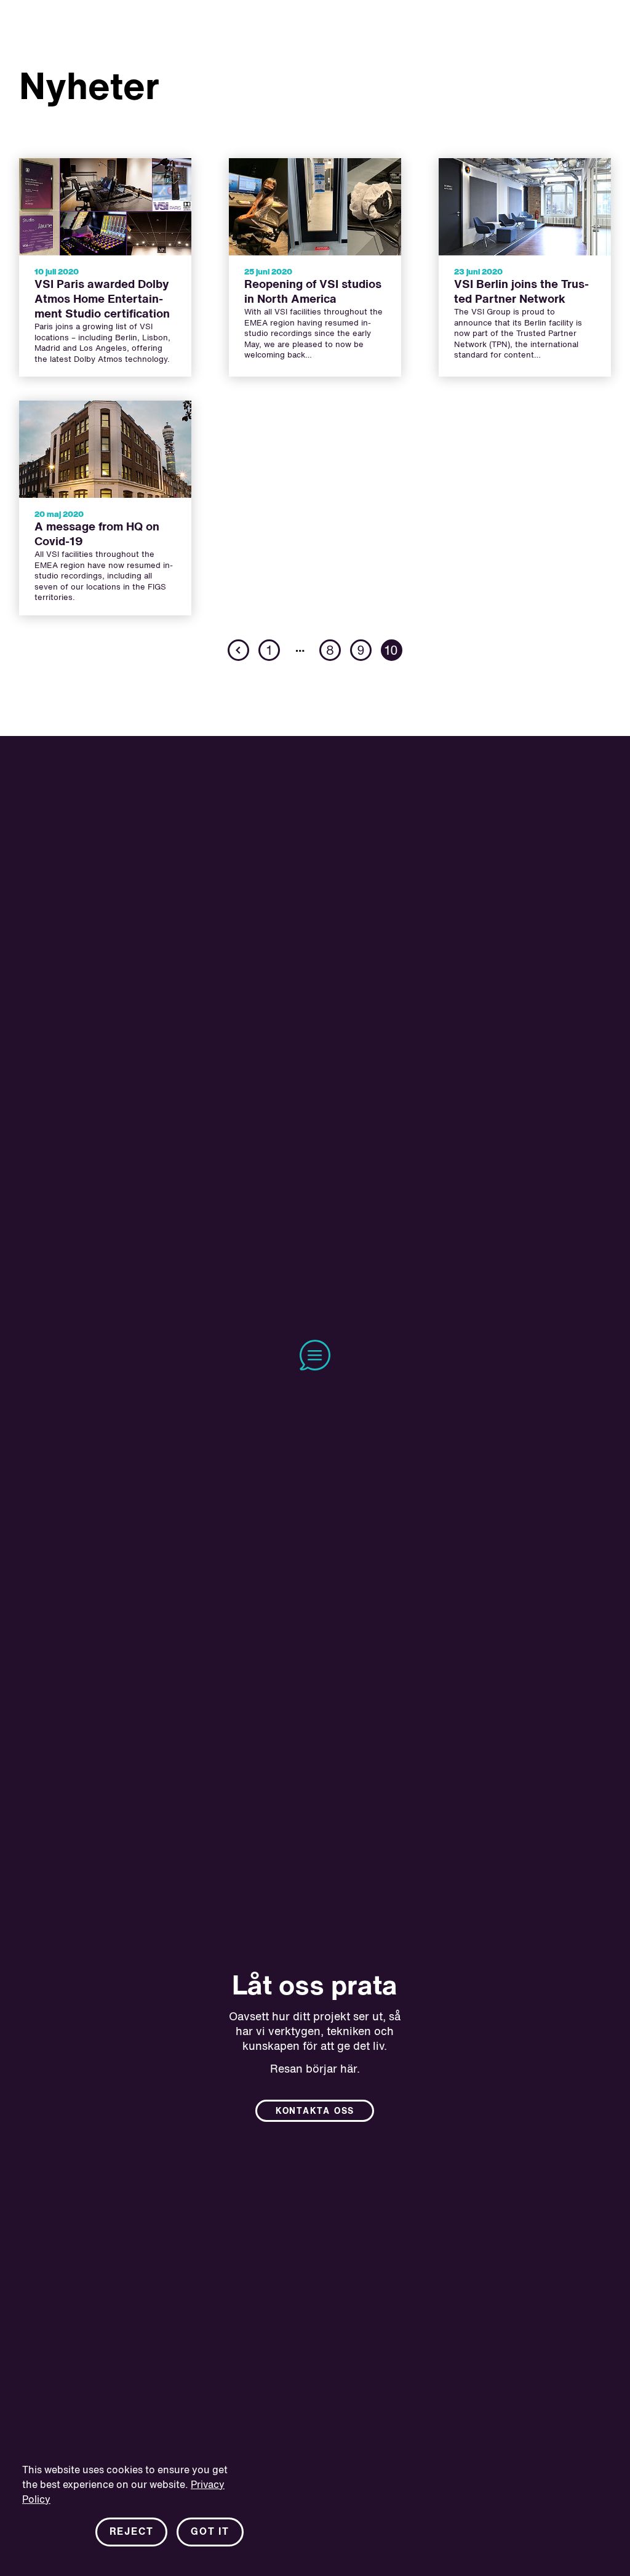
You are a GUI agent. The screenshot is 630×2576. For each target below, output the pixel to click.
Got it (210, 2532)
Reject (132, 2532)
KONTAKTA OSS (315, 2111)
